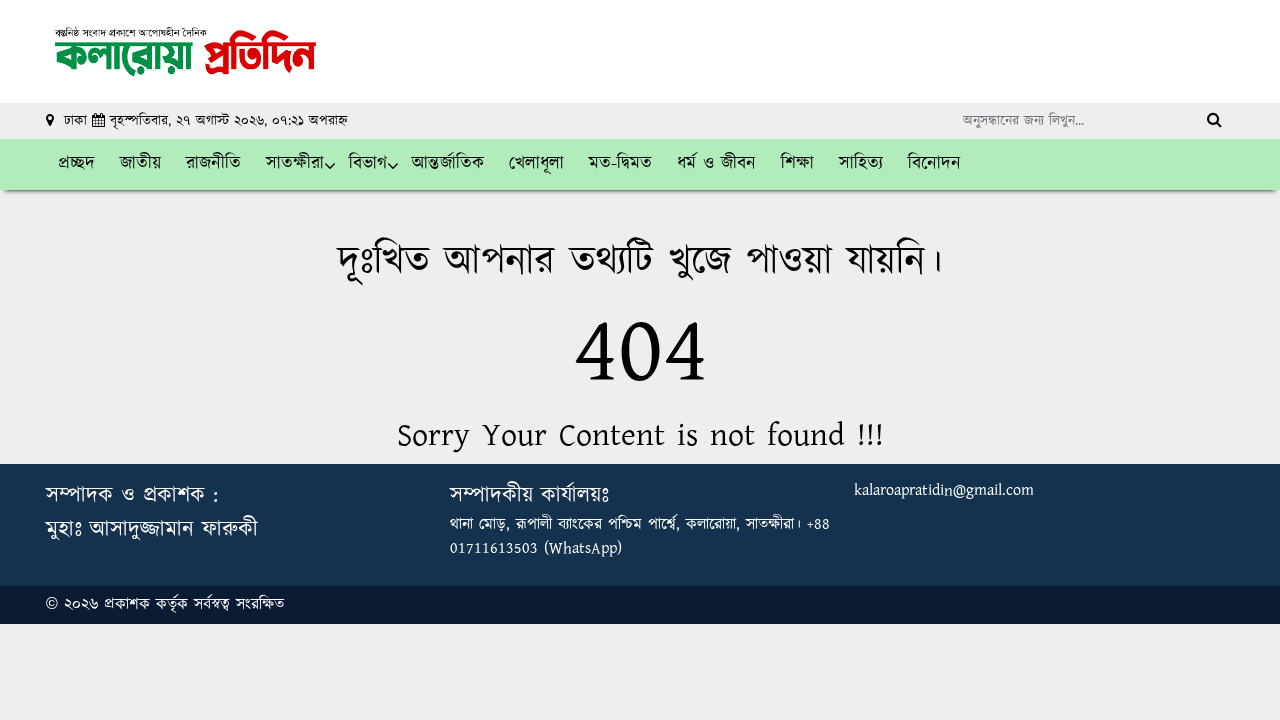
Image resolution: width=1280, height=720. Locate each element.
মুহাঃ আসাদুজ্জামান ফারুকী (152, 529)
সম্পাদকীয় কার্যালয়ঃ (529, 495)
